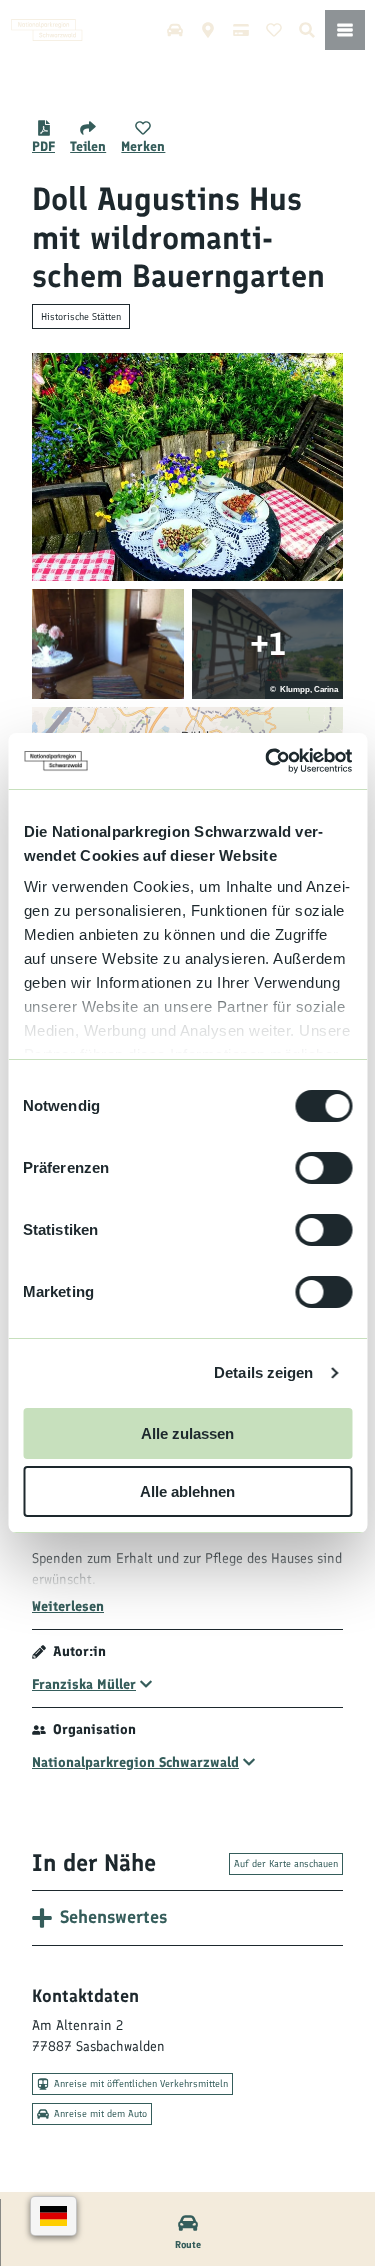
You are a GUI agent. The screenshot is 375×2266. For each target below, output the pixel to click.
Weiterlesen (68, 1606)
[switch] (323, 1168)
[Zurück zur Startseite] (47, 30)
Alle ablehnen (187, 1491)
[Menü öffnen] (345, 30)
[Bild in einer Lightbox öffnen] (187, 467)
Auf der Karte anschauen (286, 1863)
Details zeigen (263, 1372)
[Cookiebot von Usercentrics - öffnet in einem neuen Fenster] (267, 761)
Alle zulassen (187, 1433)
